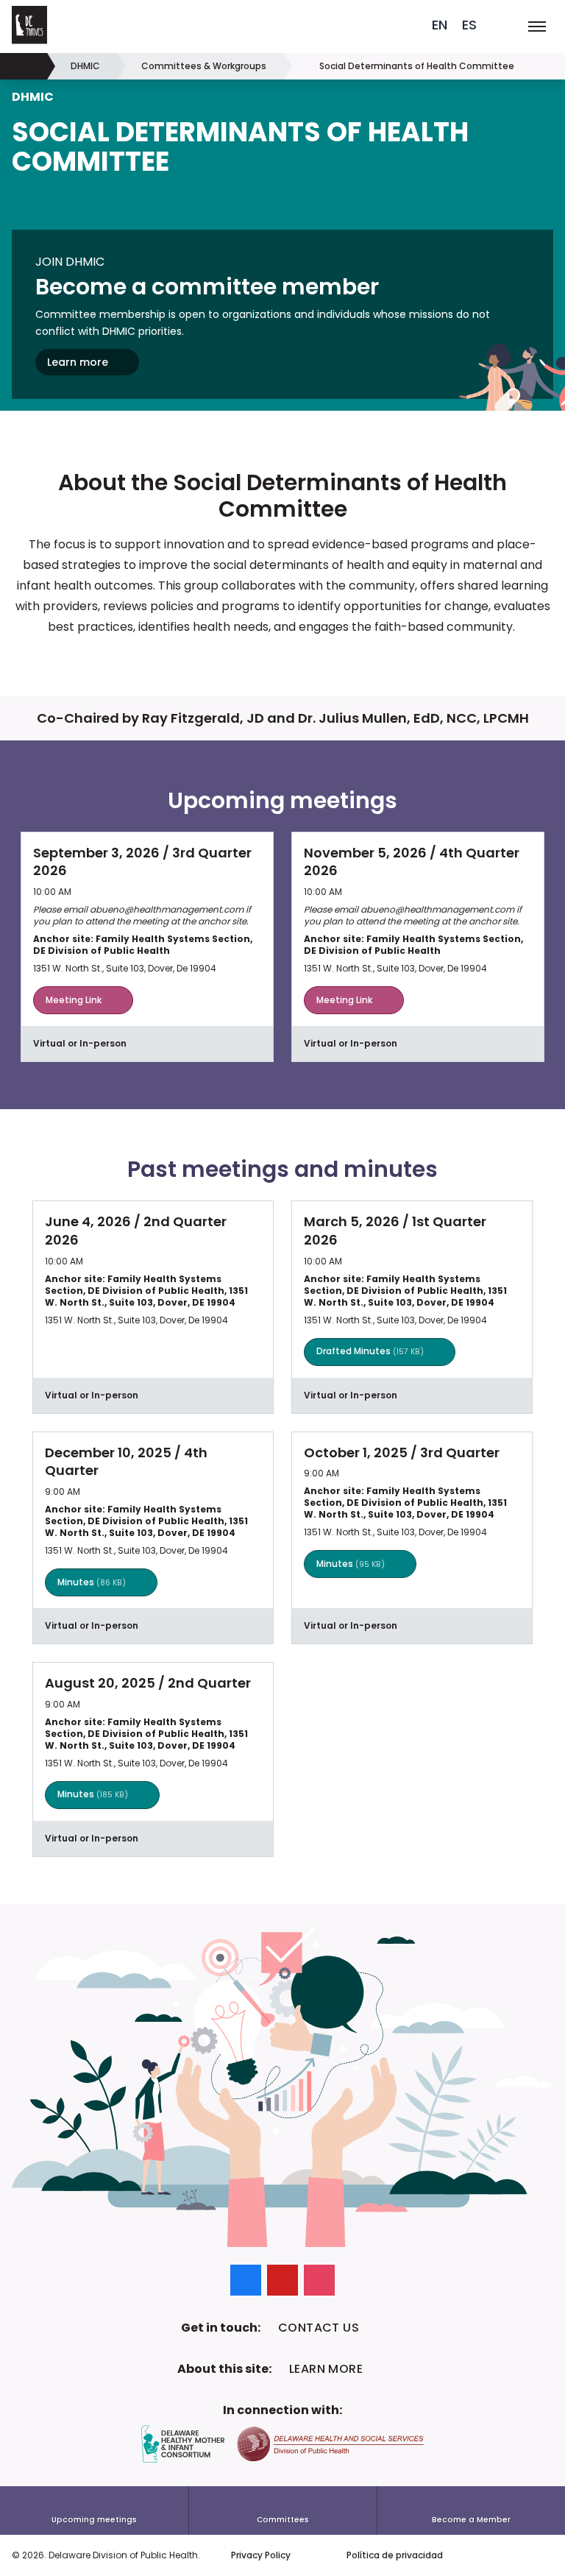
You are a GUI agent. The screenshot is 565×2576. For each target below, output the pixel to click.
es (469, 25)
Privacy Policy (261, 2555)
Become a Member (471, 2520)
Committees (283, 2520)
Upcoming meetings (94, 2520)
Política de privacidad (395, 2555)
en (440, 25)
